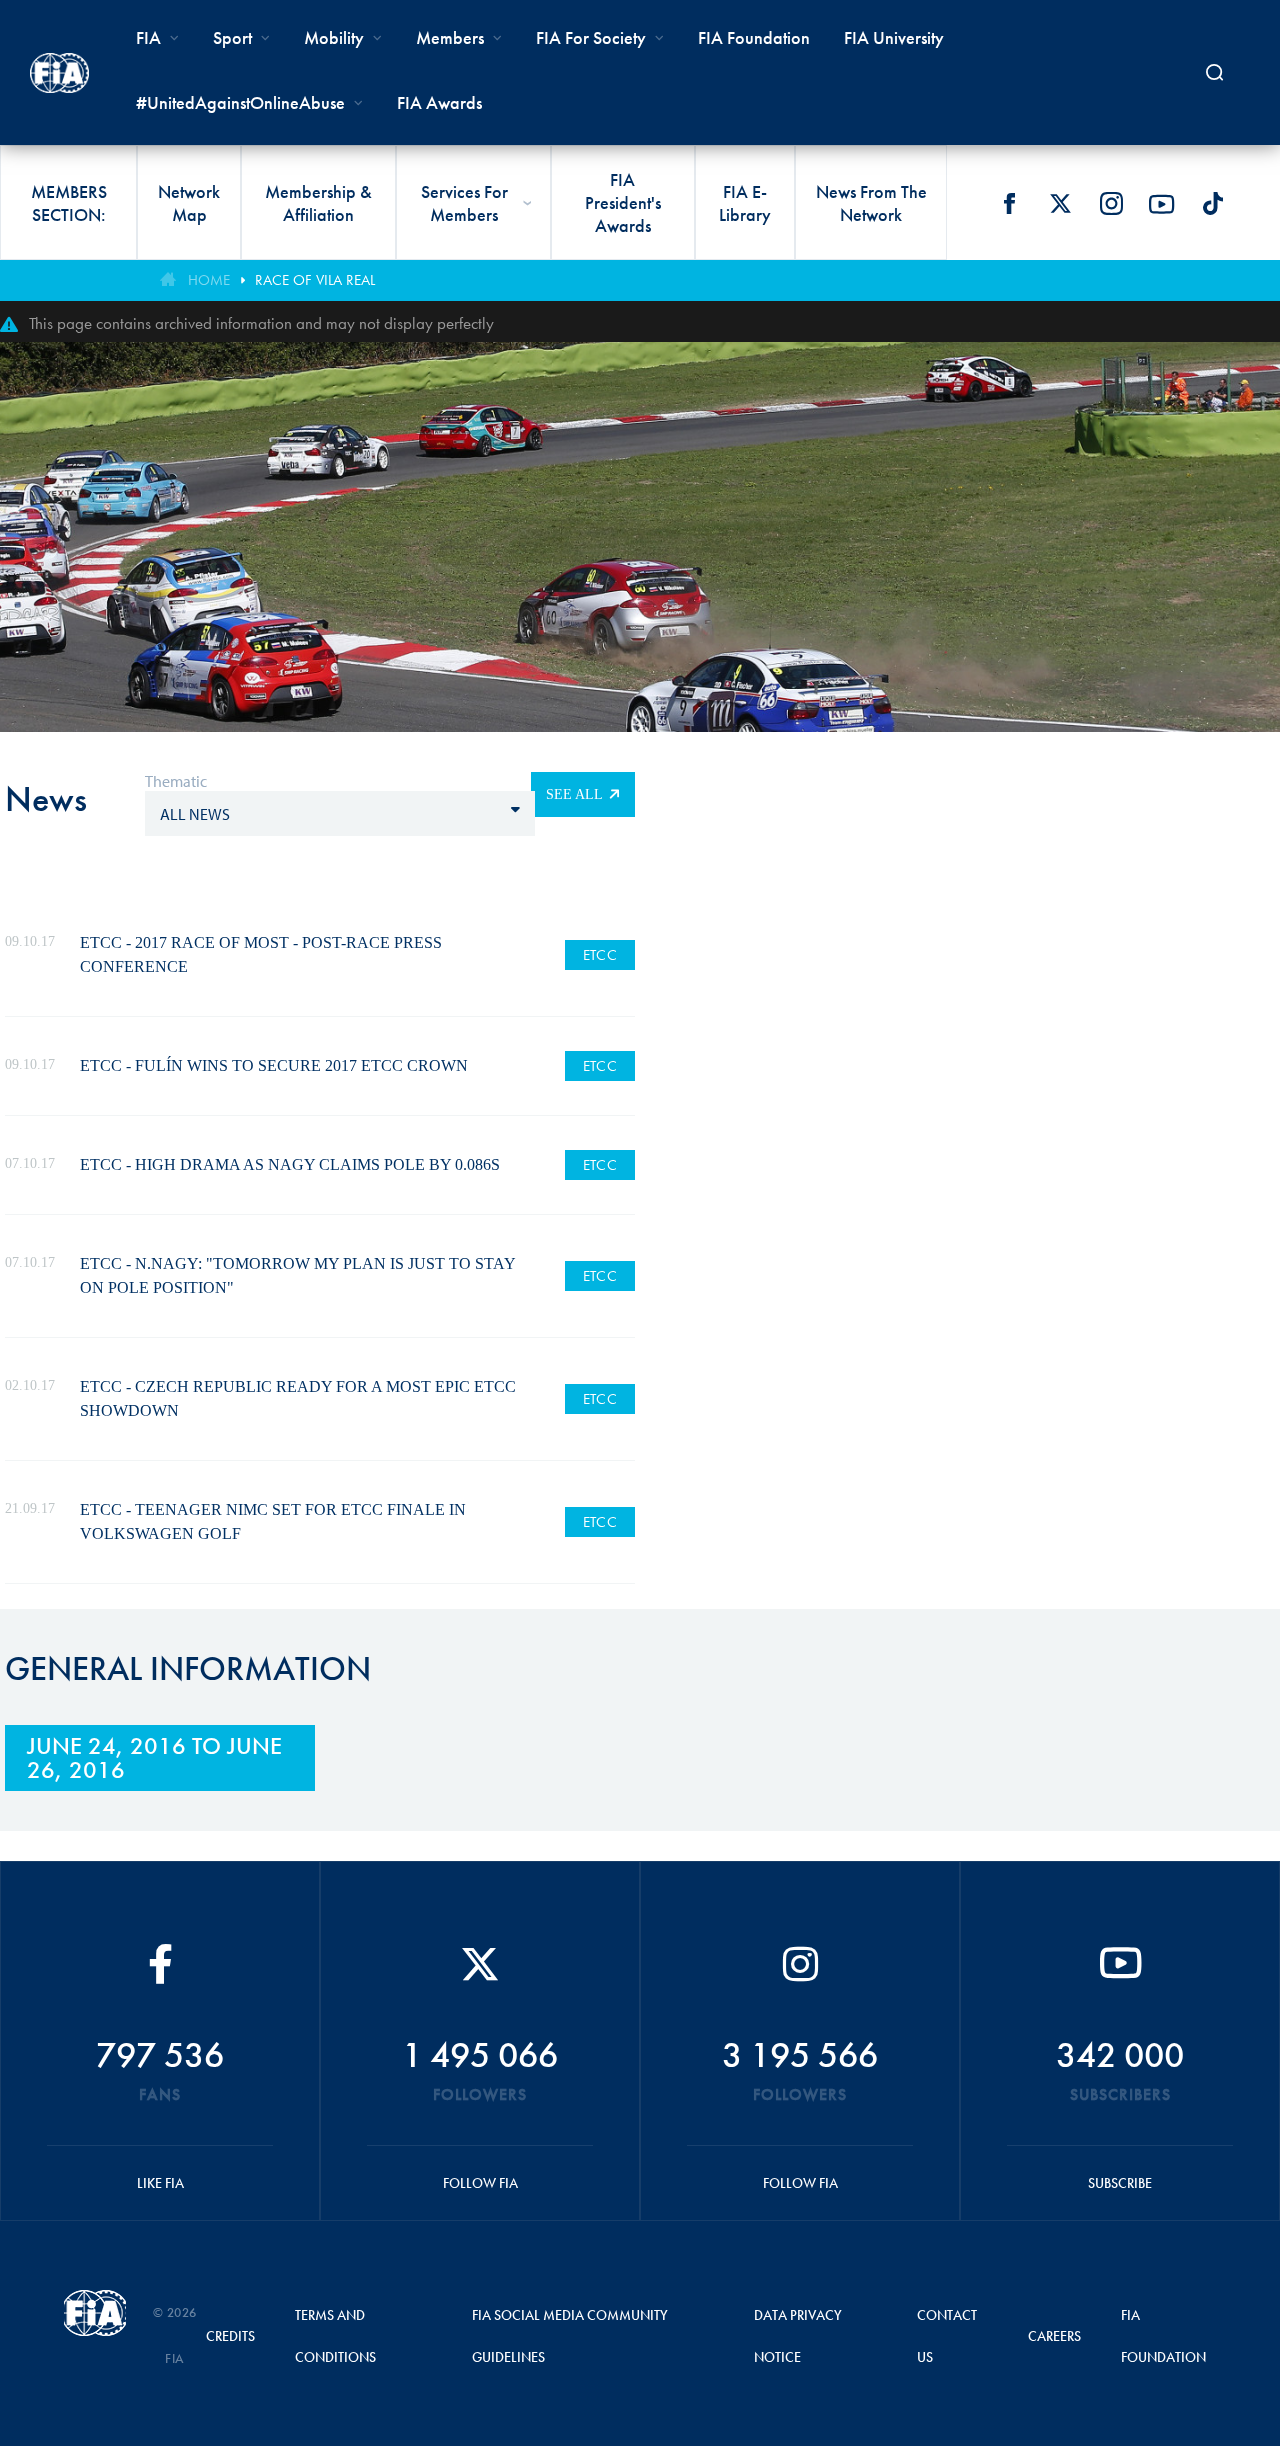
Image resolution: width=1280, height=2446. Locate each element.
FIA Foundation (754, 37)
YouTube (1162, 204)
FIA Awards (439, 102)
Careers (1054, 2336)
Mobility (334, 37)
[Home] (59, 73)
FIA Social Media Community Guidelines (570, 2336)
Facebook (1009, 204)
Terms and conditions (335, 2336)
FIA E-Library (745, 203)
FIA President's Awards (623, 202)
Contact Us (947, 2336)
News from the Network (871, 203)
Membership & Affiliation (318, 203)
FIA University (894, 37)
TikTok (1213, 204)
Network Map (189, 203)
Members (450, 37)
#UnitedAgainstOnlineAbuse (240, 102)
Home (209, 280)
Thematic (176, 781)
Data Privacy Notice (798, 2336)
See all (574, 794)
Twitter (1060, 204)
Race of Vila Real (315, 280)
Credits (230, 2336)
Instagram (1111, 204)
